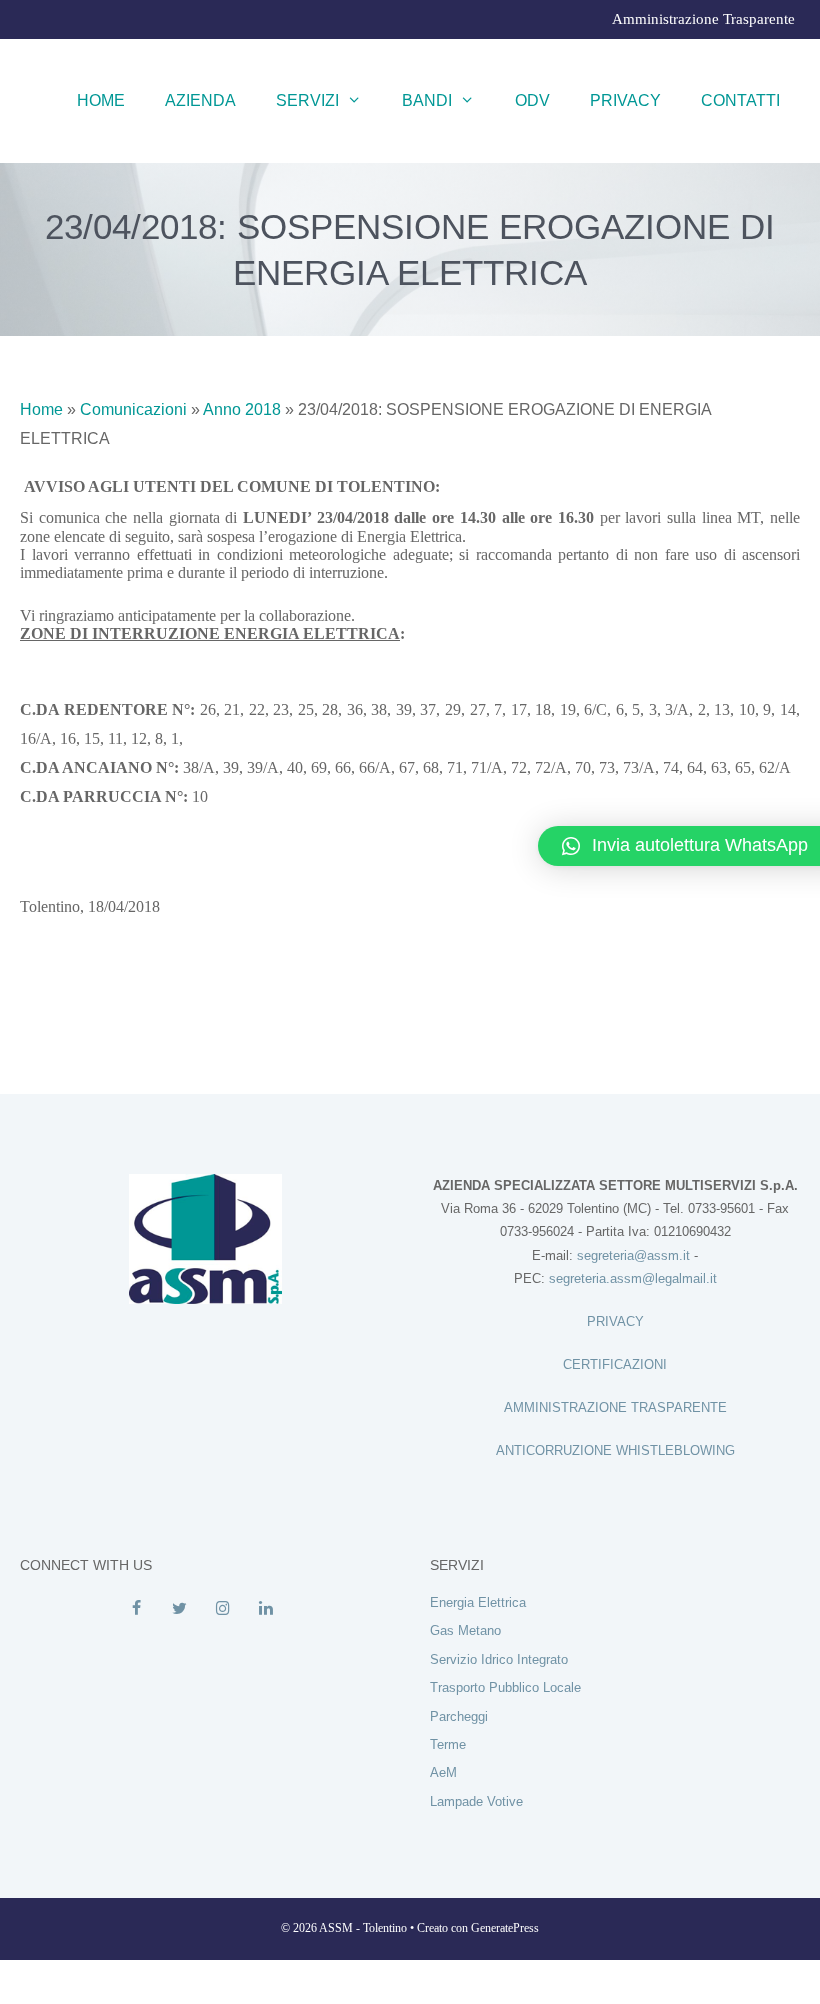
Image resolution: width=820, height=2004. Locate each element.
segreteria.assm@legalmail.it (633, 1278)
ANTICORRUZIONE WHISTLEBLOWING (615, 1450)
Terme (448, 1744)
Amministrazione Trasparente (703, 19)
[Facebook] (136, 1609)
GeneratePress (505, 1928)
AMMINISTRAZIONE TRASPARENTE (615, 1407)
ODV (532, 100)
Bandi (427, 100)
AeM (443, 1772)
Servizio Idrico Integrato (499, 1659)
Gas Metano (465, 1630)
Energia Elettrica (478, 1602)
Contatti (740, 100)
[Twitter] (179, 1609)
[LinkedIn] (265, 1609)
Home (101, 100)
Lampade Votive (476, 1801)
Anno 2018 (242, 409)
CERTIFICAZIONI (615, 1364)
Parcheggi (459, 1716)
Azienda (200, 100)
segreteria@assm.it (633, 1255)
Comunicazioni (133, 409)
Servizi (307, 100)
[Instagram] (222, 1609)
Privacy (625, 100)
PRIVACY (615, 1321)
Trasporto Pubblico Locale (505, 1687)
